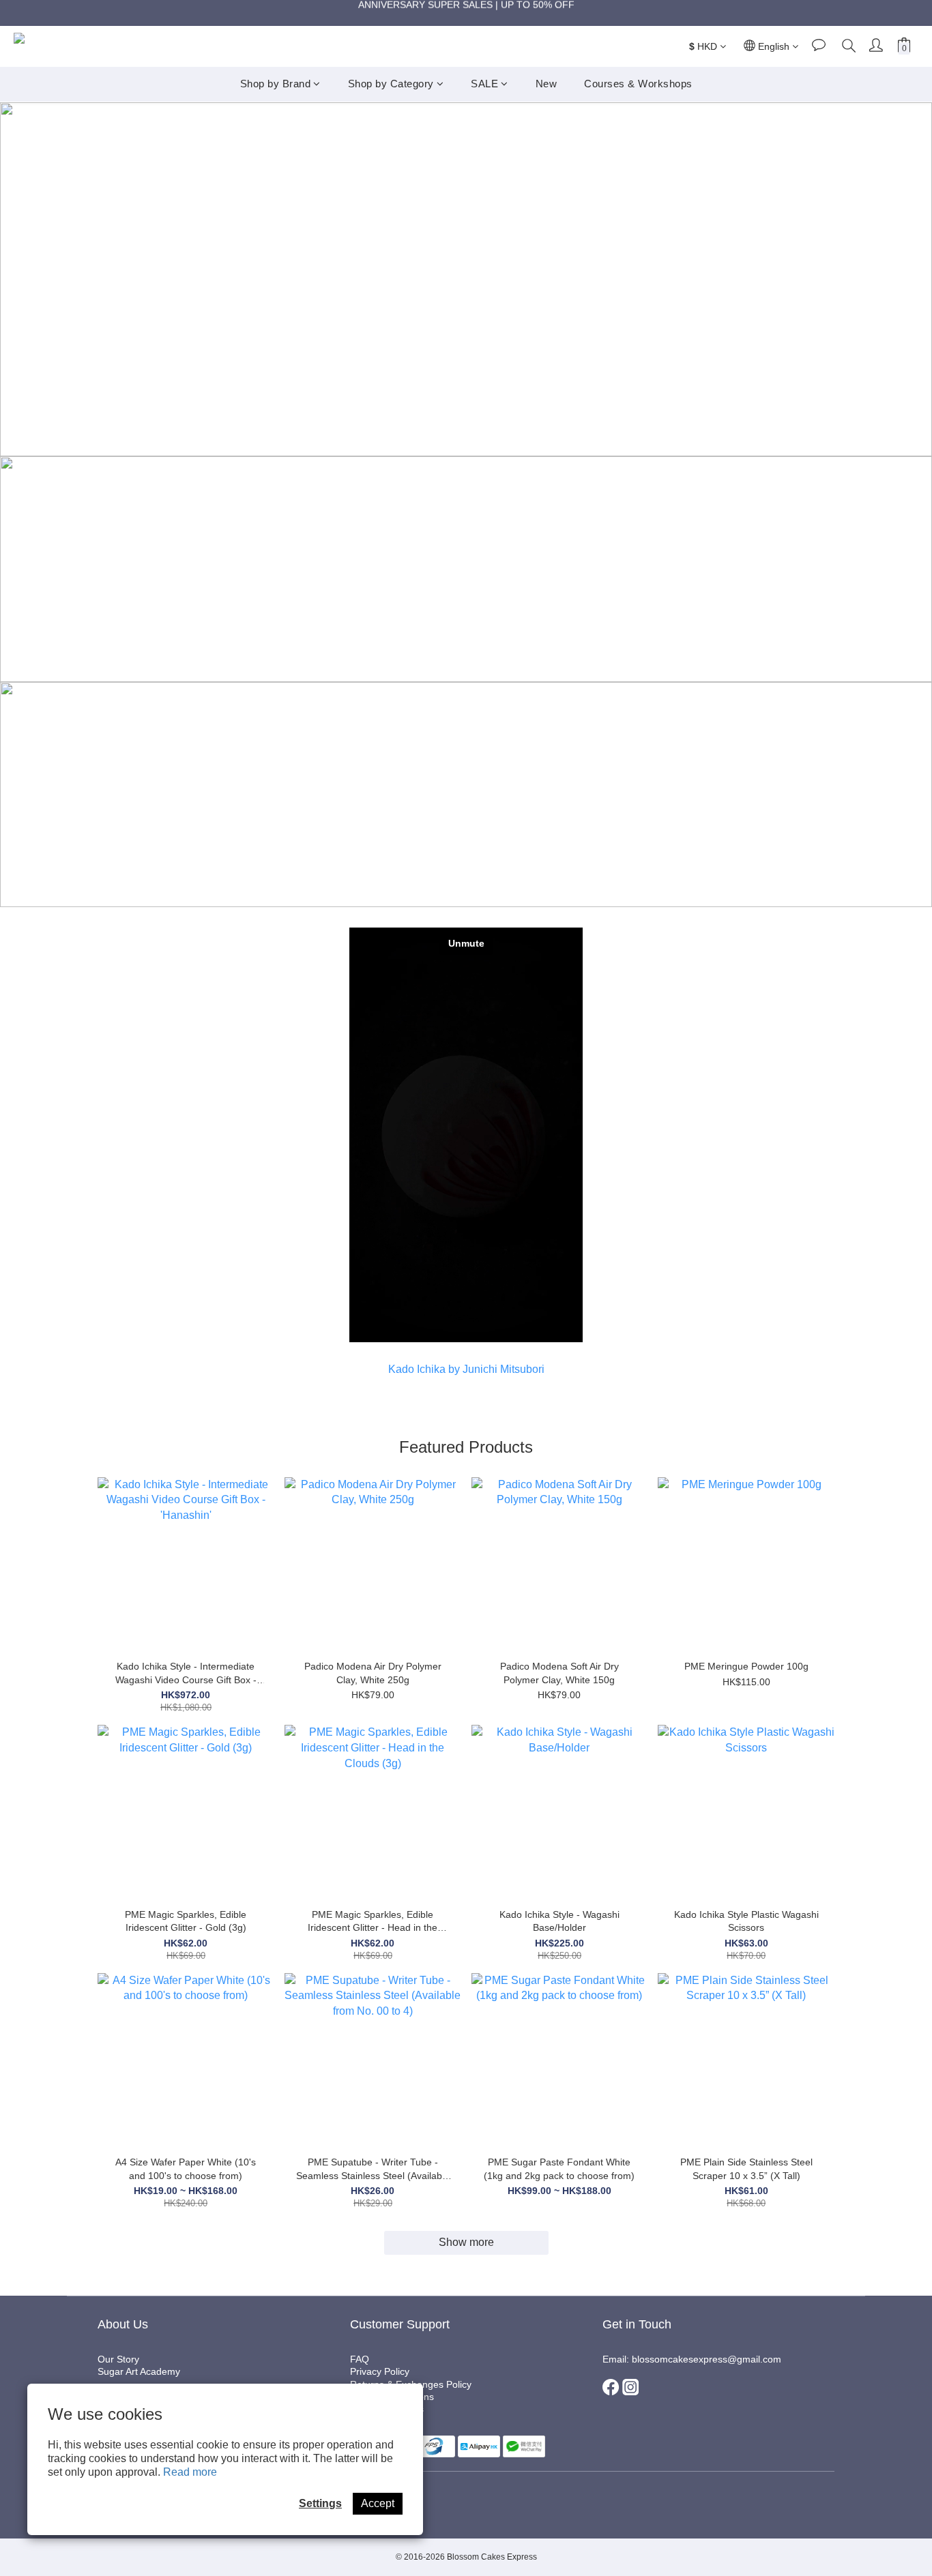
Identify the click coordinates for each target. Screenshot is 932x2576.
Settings (320, 2503)
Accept (378, 2503)
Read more (190, 2472)
